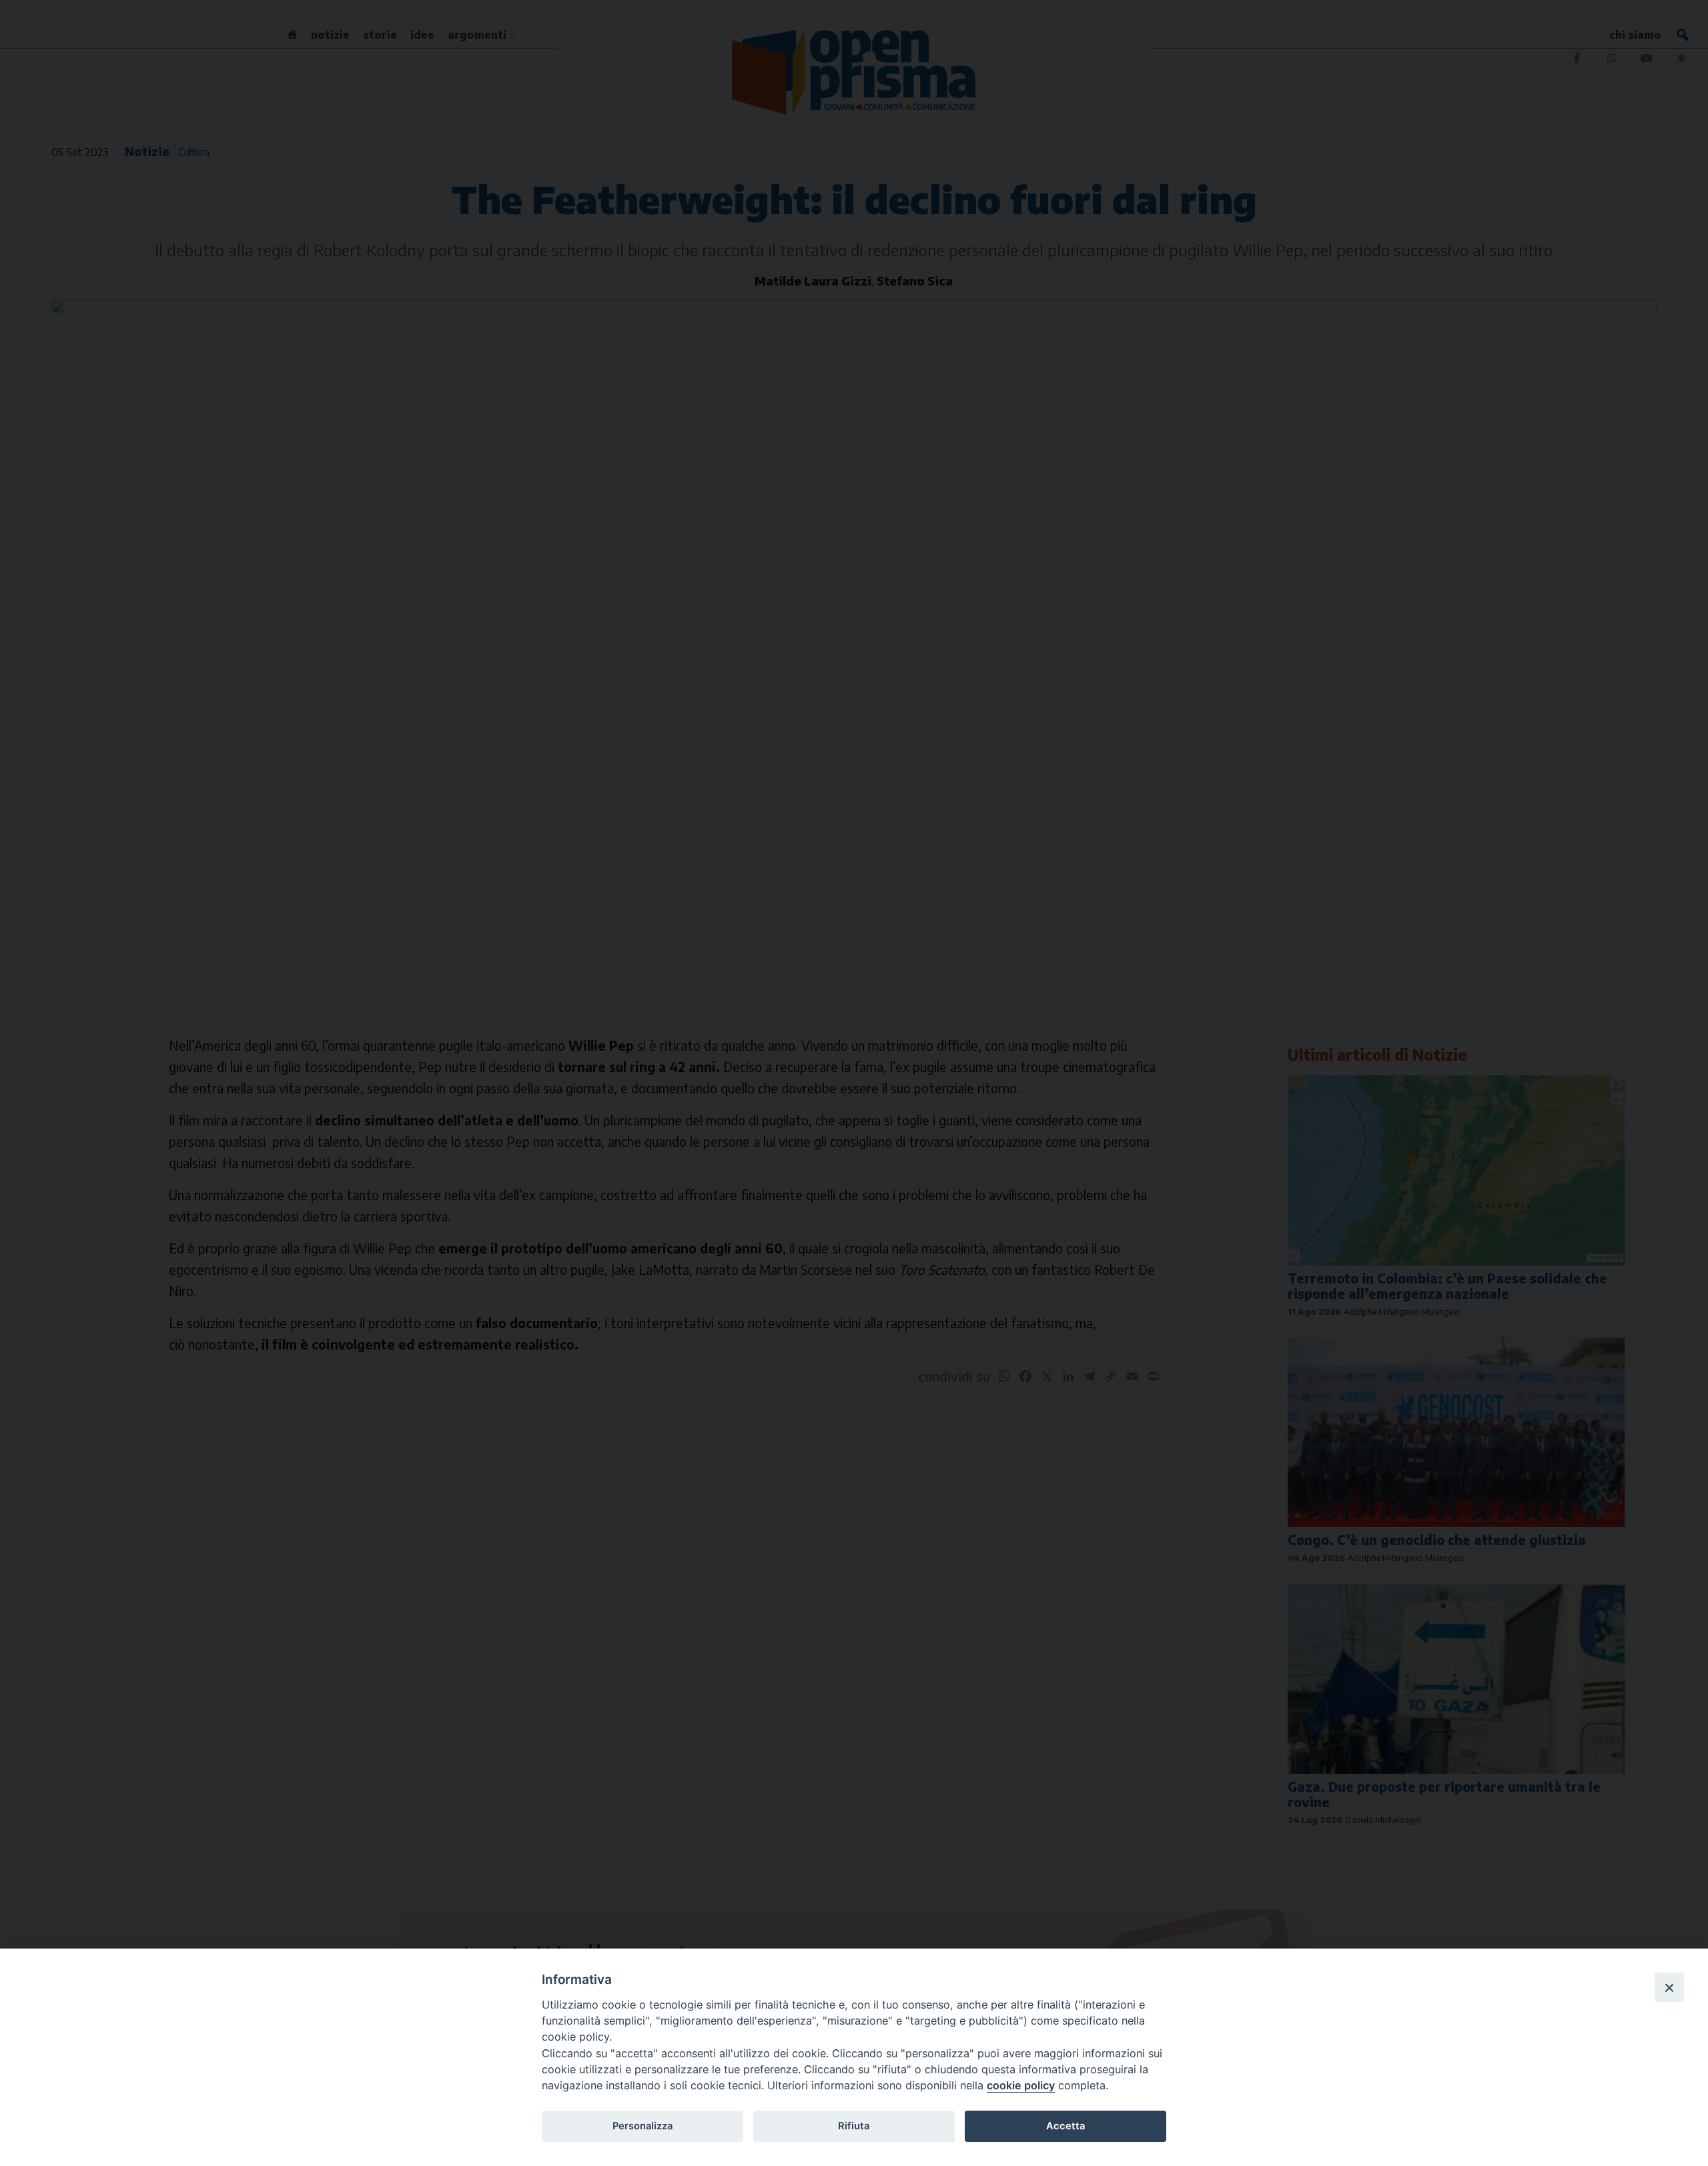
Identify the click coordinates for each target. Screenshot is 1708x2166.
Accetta (1065, 2126)
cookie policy (1021, 2085)
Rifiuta (854, 2126)
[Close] (1669, 1987)
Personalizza (643, 2126)
